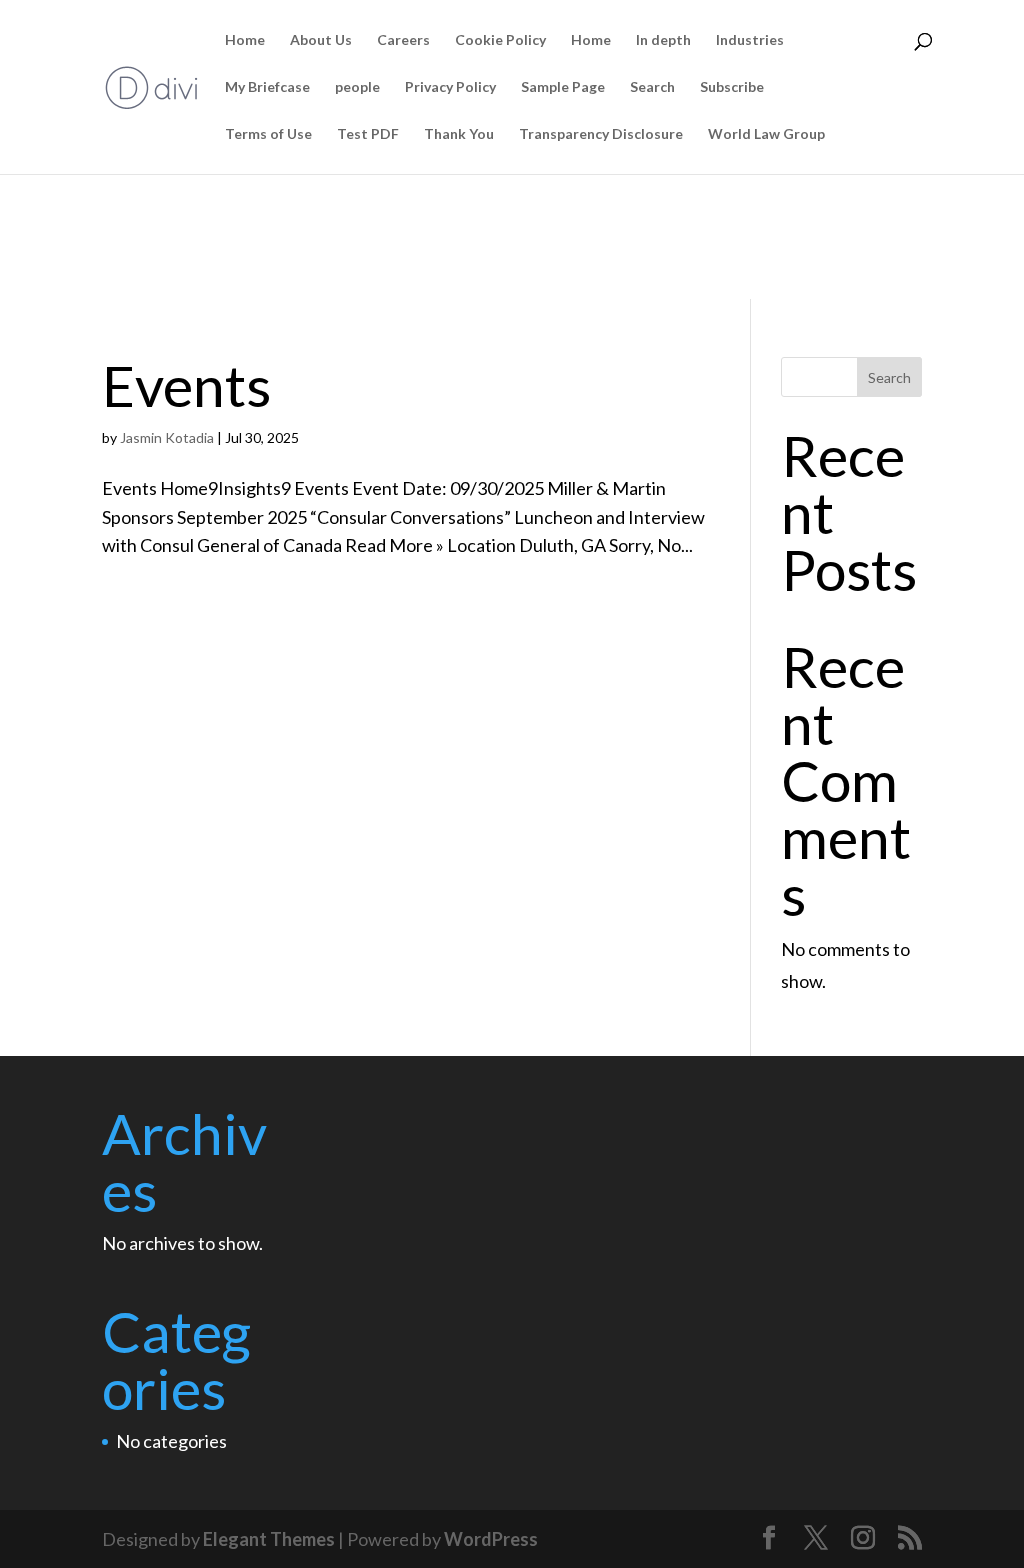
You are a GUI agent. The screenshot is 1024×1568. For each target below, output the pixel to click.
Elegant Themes (269, 1539)
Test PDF (368, 134)
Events (186, 385)
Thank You (459, 134)
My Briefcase (267, 87)
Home (245, 40)
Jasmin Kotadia (167, 437)
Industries (750, 40)
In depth (663, 40)
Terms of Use (268, 134)
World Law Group (766, 134)
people (357, 87)
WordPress (491, 1539)
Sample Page (563, 87)
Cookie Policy (500, 40)
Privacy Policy (450, 87)
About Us (321, 40)
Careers (403, 40)
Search (652, 87)
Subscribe (732, 87)
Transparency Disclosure (601, 134)
